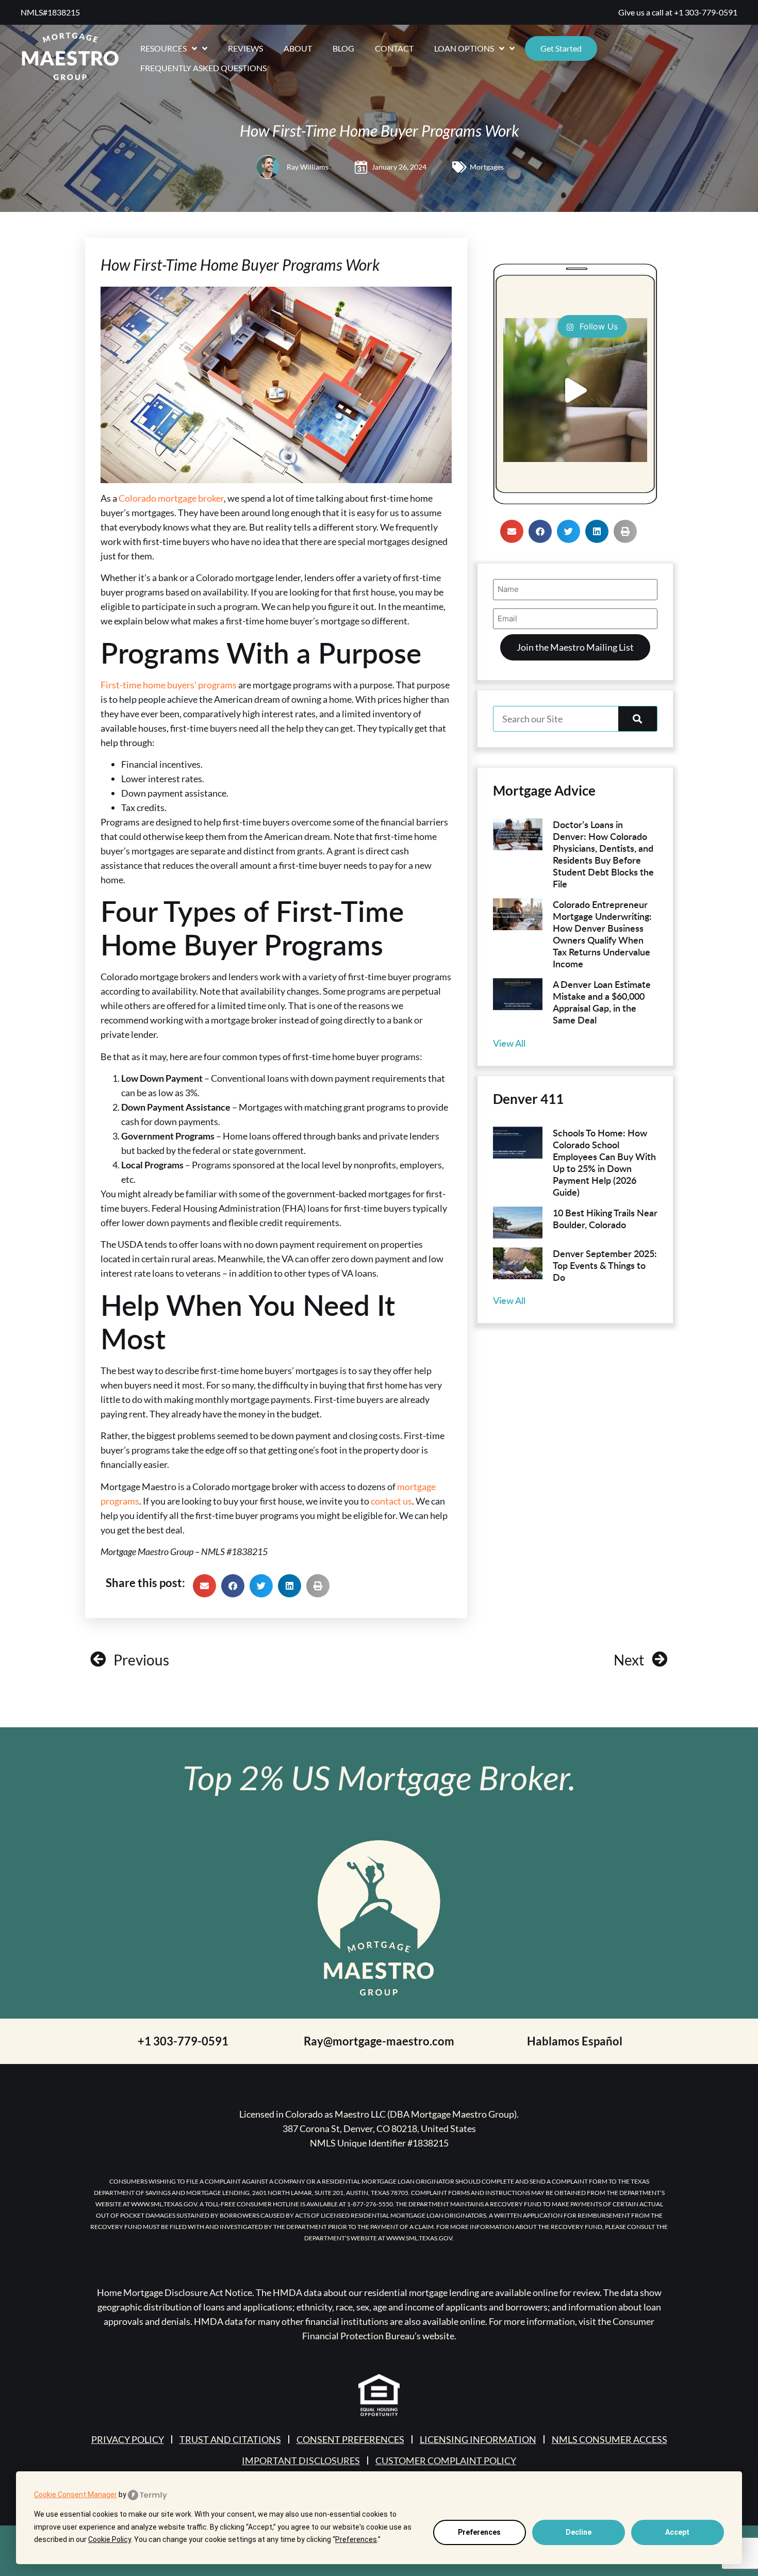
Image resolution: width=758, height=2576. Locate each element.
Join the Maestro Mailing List (575, 647)
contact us (391, 1501)
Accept (677, 2532)
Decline (579, 2532)
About (298, 48)
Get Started (561, 48)
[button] (204, 1586)
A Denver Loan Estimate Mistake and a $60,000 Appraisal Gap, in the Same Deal (602, 1002)
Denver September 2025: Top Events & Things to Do (605, 1265)
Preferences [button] (356, 2539)
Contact (394, 48)
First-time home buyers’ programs (169, 685)
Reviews (245, 48)
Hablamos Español (575, 2041)
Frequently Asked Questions (203, 68)
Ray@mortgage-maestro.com (379, 2041)
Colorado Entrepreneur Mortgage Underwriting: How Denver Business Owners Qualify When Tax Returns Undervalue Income (602, 934)
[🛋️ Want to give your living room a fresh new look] (575, 390)
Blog (343, 48)
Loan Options (464, 48)
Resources (163, 48)
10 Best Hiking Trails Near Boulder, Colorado (605, 1218)
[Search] (638, 719)
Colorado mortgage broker (171, 498)
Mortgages (487, 167)
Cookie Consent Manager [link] (76, 2495)
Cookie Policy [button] (110, 2539)
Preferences (479, 2532)
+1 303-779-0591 (706, 12)
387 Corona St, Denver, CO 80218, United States (379, 2128)
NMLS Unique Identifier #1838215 (379, 2143)
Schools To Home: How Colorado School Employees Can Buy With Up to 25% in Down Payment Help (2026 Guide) (604, 1162)
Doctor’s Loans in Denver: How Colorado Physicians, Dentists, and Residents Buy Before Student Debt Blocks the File (603, 854)
